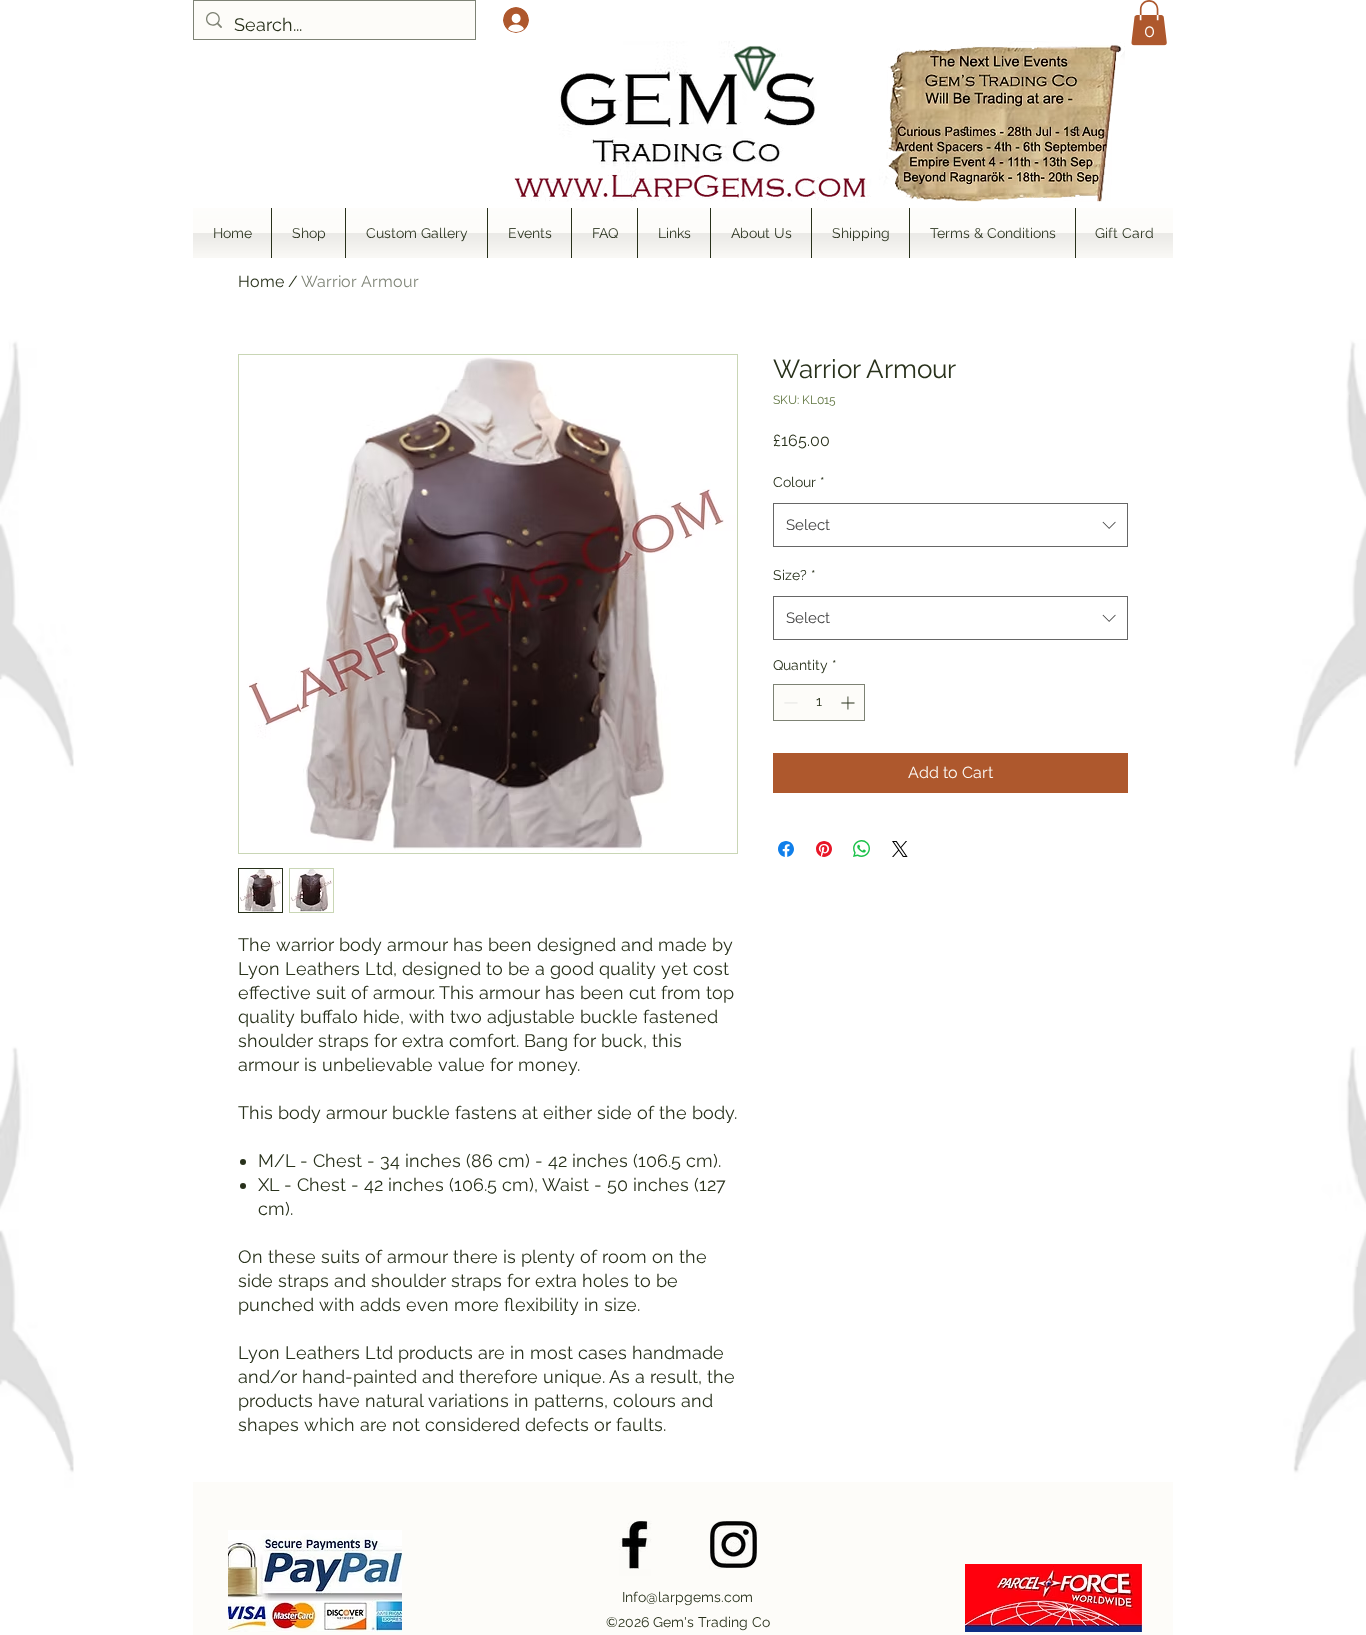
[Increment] (849, 702)
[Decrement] (788, 702)
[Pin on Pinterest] (824, 849)
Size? (794, 575)
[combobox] (950, 525)
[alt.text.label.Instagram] (733, 1544)
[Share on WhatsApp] (862, 849)
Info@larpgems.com (687, 1597)
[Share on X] (900, 849)
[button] (1149, 22)
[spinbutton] (819, 702)
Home (261, 281)
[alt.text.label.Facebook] (634, 1544)
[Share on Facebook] (786, 849)
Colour (799, 482)
